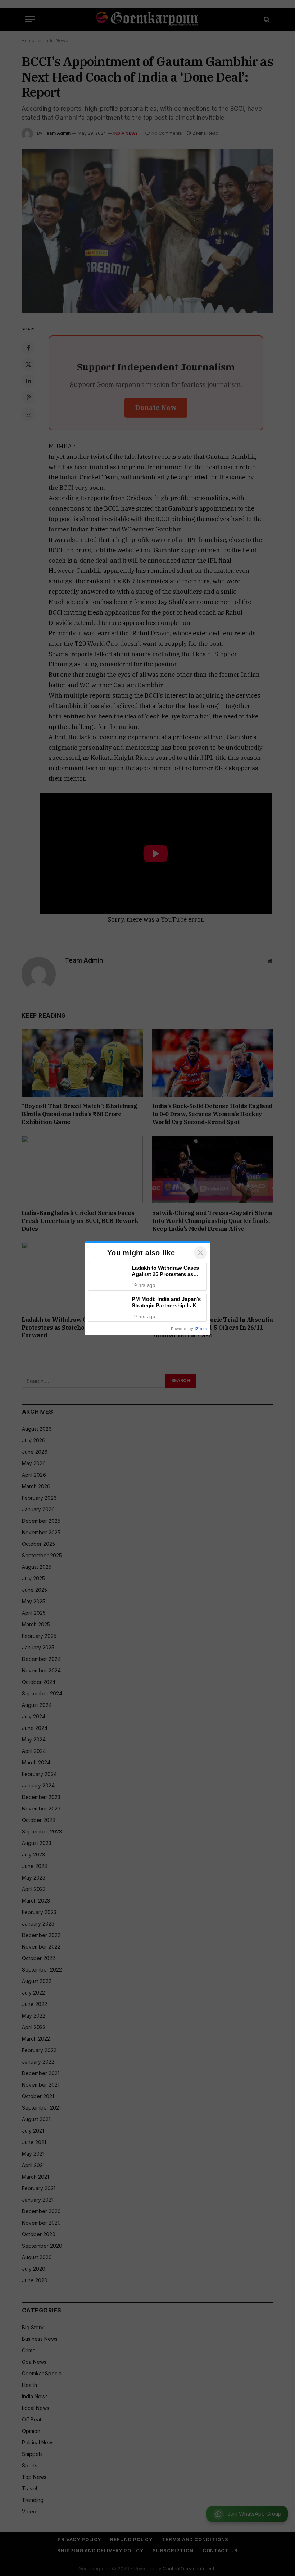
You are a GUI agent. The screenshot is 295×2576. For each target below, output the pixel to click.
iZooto (201, 1329)
